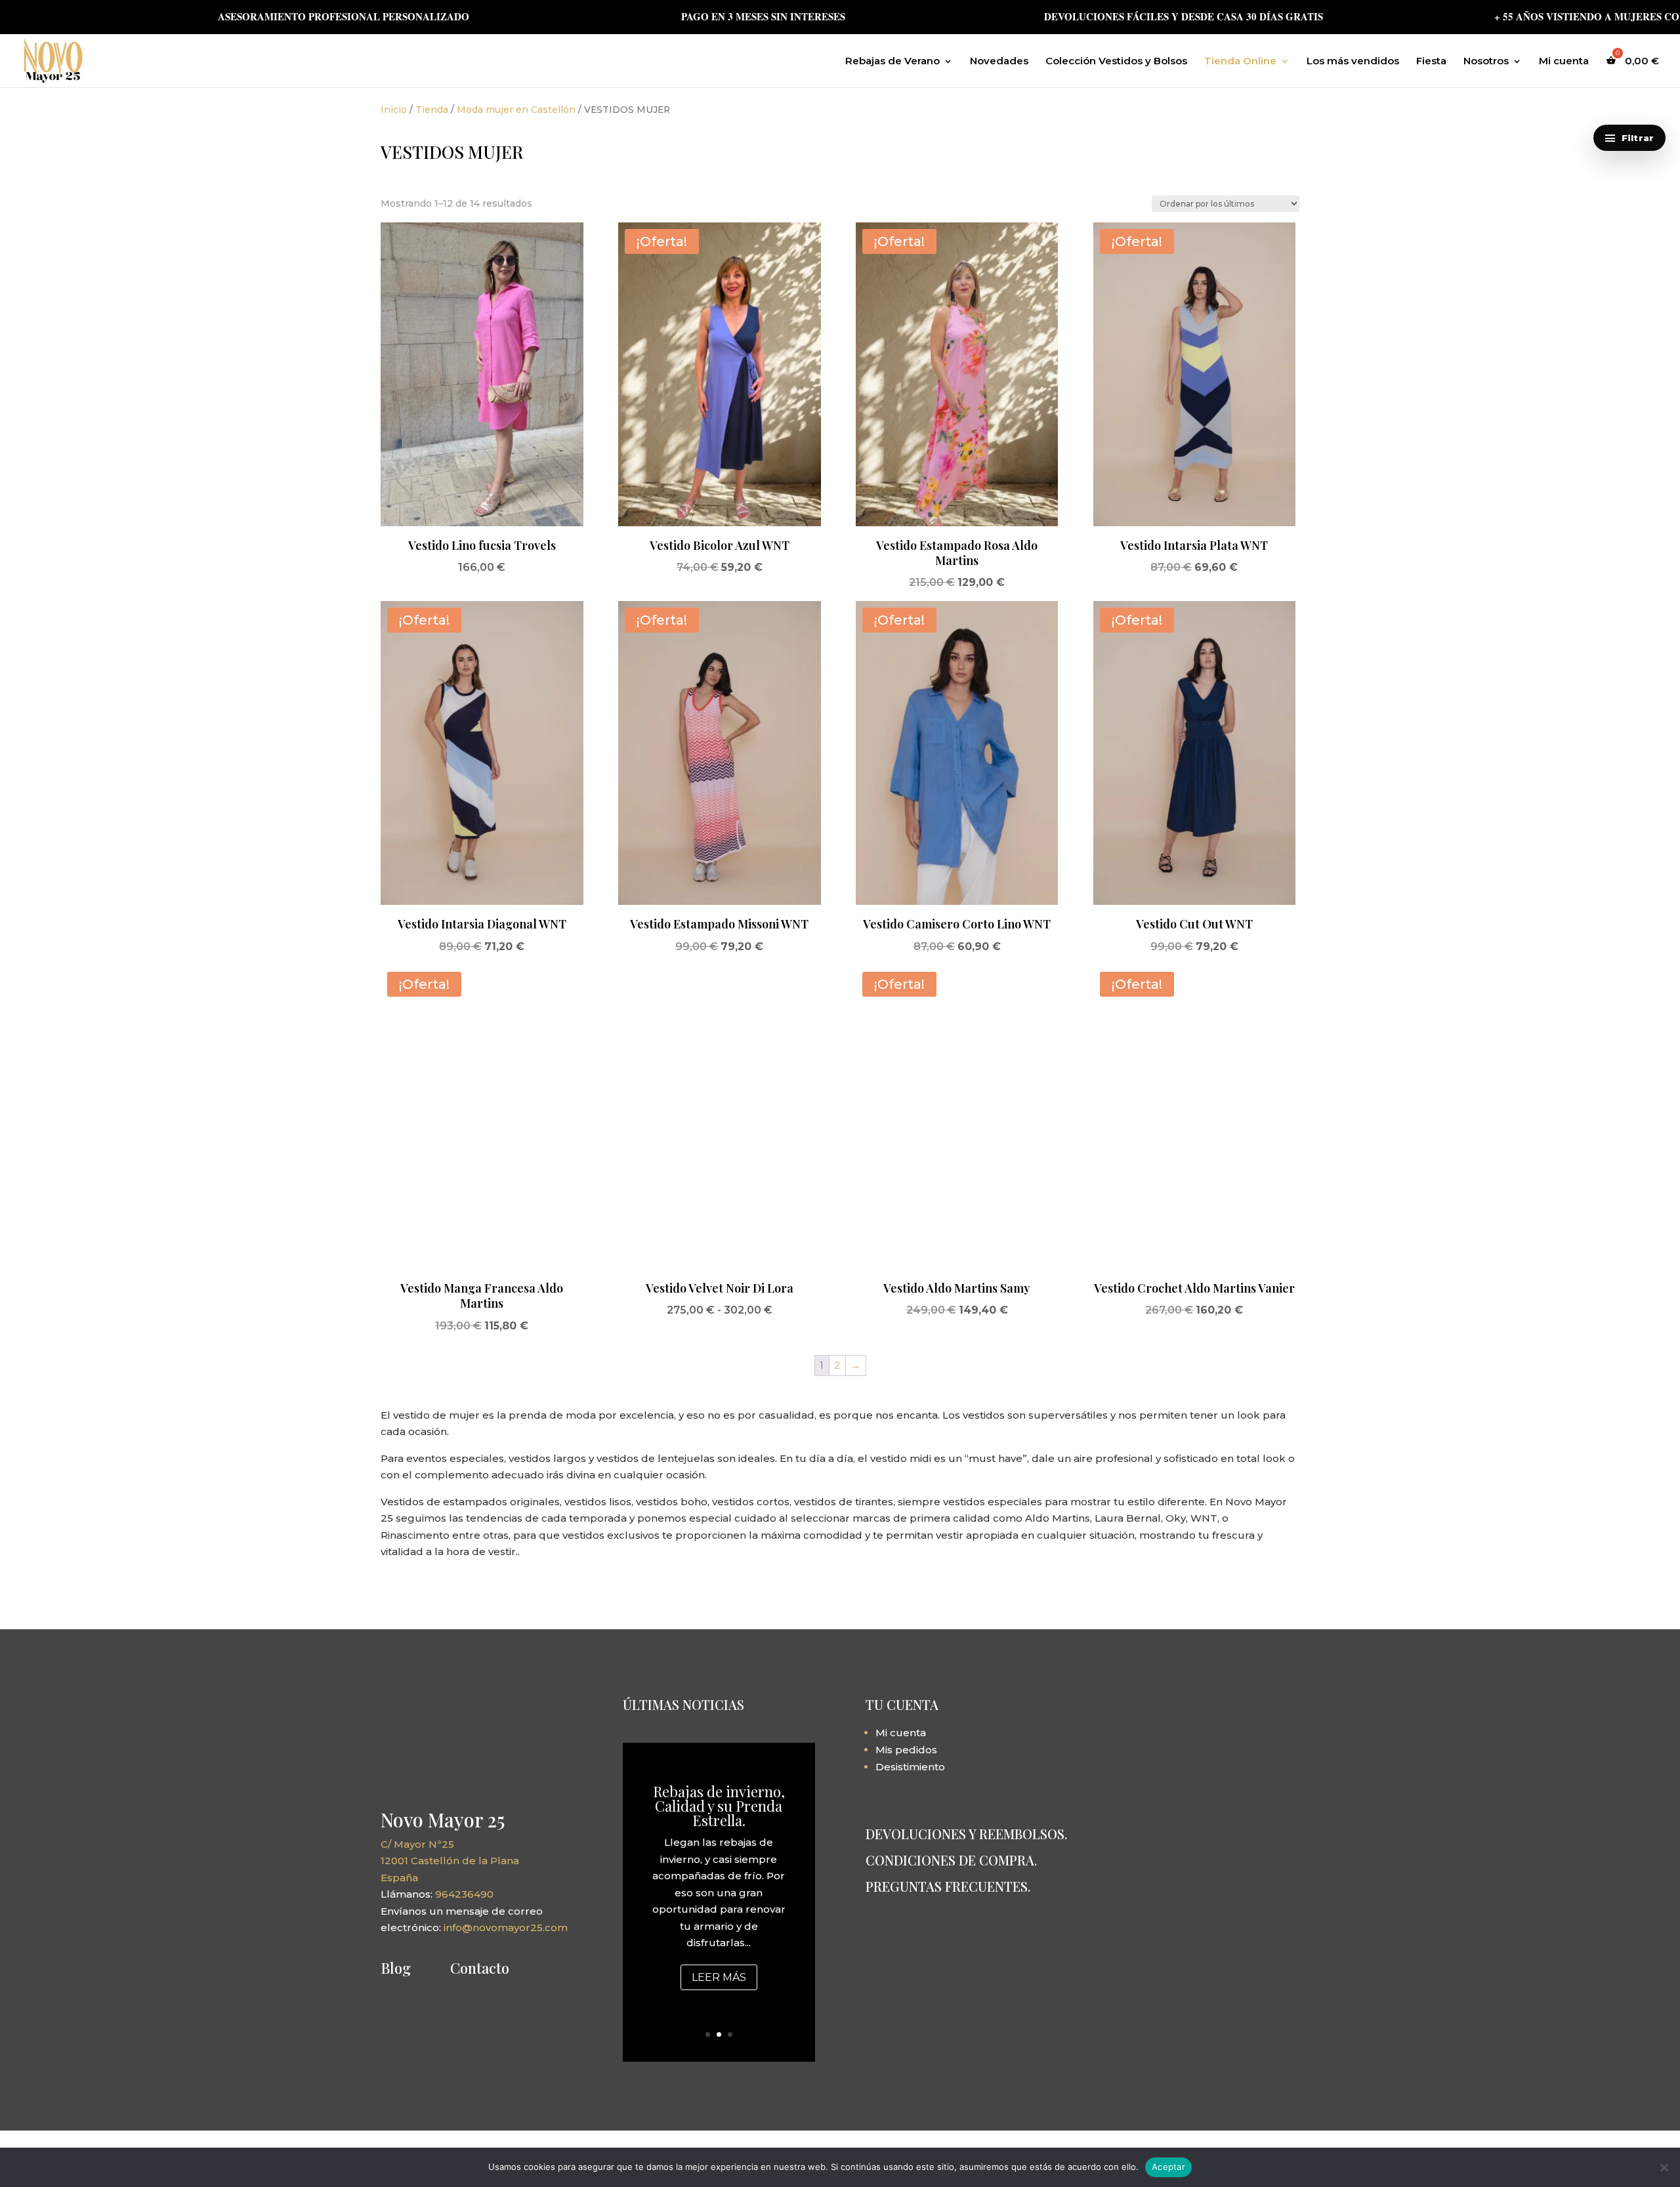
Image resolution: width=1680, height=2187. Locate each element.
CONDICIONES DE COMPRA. (951, 1860)
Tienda (432, 110)
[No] (1664, 2167)
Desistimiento (910, 1767)
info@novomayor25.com (506, 1927)
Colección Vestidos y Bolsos (1116, 62)
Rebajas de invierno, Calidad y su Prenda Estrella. (719, 1806)
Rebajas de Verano (892, 62)
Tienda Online (1240, 62)
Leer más (719, 1977)
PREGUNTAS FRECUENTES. (948, 1886)
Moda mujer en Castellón (516, 110)
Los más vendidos (1353, 62)
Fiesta (1431, 62)
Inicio (394, 110)
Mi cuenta (1564, 62)
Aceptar (1168, 2167)
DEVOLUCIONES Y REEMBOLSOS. (966, 1834)
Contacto (480, 1968)
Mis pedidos (906, 1750)
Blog (396, 1968)
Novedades (999, 62)
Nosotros (1486, 62)
